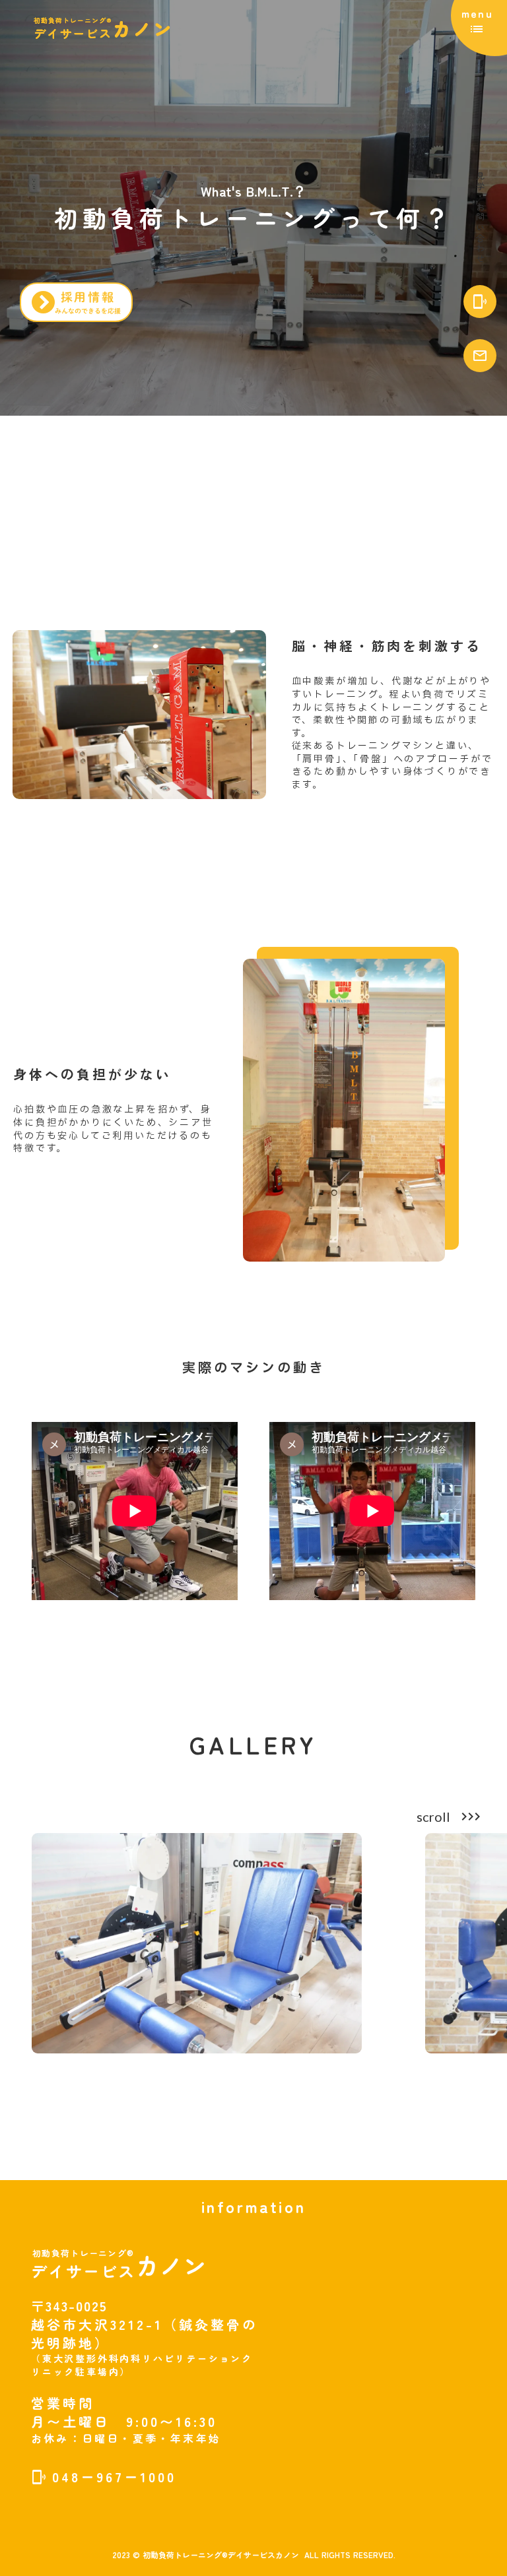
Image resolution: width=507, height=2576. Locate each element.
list (477, 29)
